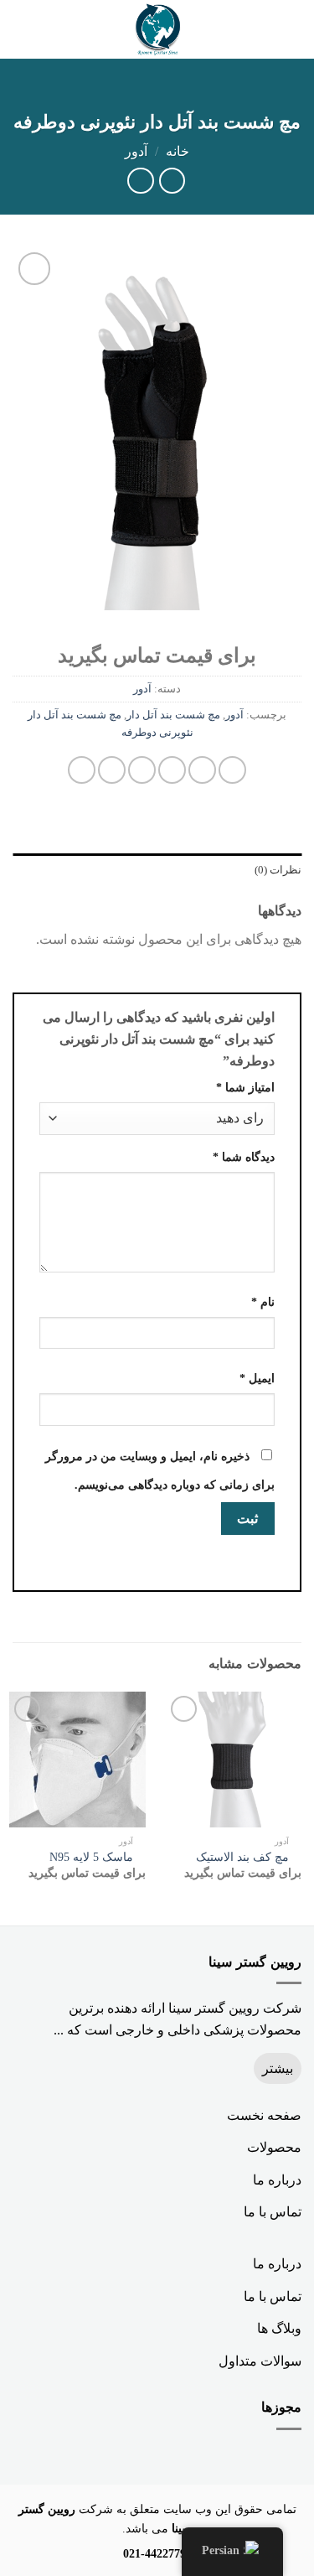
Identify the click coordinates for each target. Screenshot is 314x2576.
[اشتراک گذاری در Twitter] (172, 770)
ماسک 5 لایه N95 (91, 1857)
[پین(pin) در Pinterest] (112, 770)
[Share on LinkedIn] (82, 770)
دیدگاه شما (244, 1157)
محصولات (274, 2147)
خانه (178, 151)
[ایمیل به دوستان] (142, 770)
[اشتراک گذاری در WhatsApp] (232, 770)
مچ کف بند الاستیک (242, 1857)
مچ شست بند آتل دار (173, 715)
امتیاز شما (245, 1087)
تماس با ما (273, 2212)
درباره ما (277, 2180)
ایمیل (257, 1378)
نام (263, 1302)
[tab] (157, 870)
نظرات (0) (278, 870)
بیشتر (278, 2068)
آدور (136, 151)
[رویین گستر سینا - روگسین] (157, 29)
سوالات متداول (260, 2361)
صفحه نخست (264, 2115)
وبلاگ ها (279, 2328)
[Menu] (291, 29)
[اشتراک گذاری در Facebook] (202, 770)
